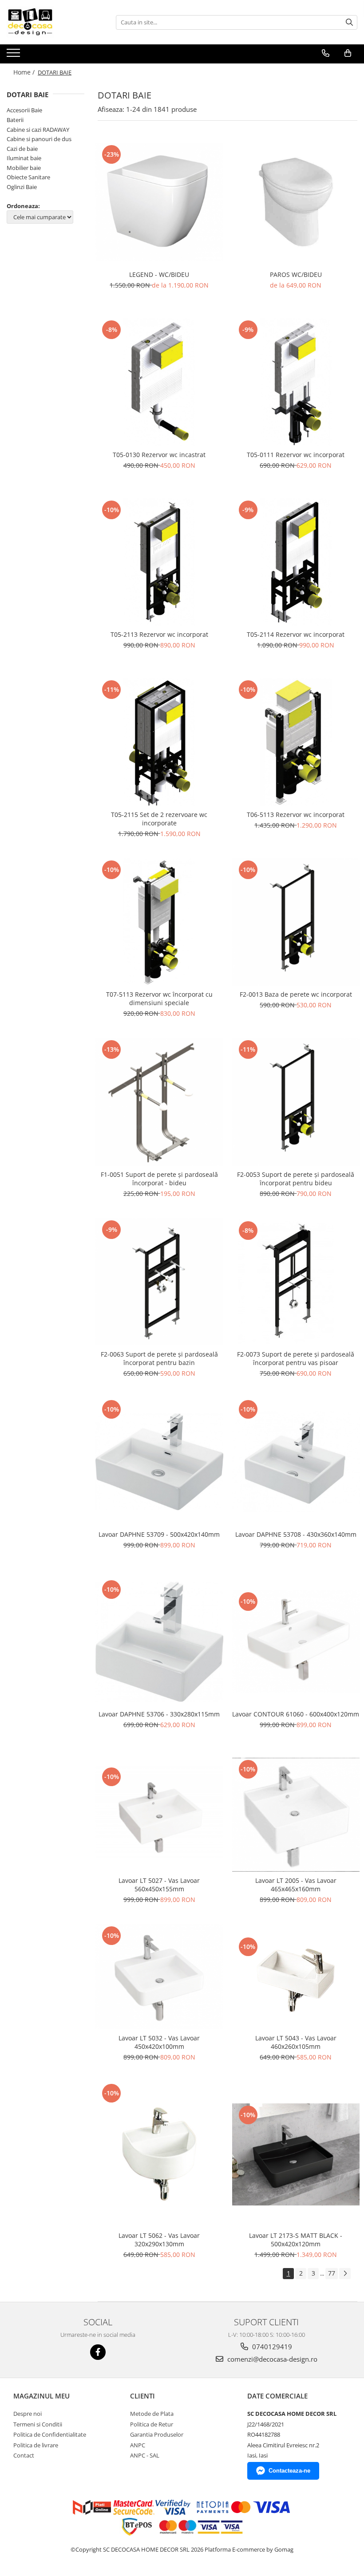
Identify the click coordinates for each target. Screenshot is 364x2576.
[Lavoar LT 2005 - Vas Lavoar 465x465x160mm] (296, 1815)
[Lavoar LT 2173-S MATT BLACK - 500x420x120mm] (296, 2154)
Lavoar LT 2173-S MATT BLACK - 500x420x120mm (296, 2240)
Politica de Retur (152, 2424)
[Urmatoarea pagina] (345, 2274)
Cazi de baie (22, 149)
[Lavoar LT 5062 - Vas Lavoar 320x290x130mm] (159, 2154)
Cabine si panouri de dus (39, 139)
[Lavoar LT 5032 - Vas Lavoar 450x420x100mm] (159, 1977)
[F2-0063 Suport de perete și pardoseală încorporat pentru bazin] (159, 1282)
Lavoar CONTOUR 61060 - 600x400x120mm (296, 1714)
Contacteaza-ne (289, 2471)
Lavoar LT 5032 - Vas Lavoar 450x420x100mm (159, 2042)
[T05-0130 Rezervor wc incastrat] (159, 382)
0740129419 (271, 2347)
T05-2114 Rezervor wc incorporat (296, 634)
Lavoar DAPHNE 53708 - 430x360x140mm (296, 1534)
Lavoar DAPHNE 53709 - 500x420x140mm (159, 1534)
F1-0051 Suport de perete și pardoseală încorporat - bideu (159, 1179)
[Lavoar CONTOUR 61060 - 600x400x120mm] (296, 1641)
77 (332, 2273)
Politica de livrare (36, 2445)
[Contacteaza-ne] (326, 53)
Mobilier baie (24, 168)
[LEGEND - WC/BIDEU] (159, 202)
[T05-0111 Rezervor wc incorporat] (296, 382)
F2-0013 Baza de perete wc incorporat (296, 994)
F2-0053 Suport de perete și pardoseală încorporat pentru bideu (296, 1179)
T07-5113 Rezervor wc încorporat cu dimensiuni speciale (159, 998)
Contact (24, 2455)
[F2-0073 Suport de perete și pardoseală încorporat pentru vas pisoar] (296, 1282)
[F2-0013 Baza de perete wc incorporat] (296, 922)
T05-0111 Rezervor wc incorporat (296, 455)
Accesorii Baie (24, 110)
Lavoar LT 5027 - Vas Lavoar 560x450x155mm (159, 1885)
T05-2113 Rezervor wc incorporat (159, 634)
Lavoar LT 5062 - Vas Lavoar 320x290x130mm (159, 2240)
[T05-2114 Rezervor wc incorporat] (296, 562)
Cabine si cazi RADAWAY (38, 130)
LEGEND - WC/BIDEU (159, 274)
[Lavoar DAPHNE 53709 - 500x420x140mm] (159, 1462)
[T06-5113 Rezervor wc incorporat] (296, 742)
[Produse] (14, 55)
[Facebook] (98, 2352)
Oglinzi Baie (22, 187)
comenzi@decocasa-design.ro (271, 2359)
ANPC (138, 2445)
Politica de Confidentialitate (50, 2434)
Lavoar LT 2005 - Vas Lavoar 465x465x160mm (296, 1885)
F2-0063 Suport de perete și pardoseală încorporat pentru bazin (159, 1358)
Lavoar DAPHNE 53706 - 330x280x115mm (159, 1714)
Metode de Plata (152, 2414)
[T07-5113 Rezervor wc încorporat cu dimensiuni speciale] (159, 922)
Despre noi (28, 2414)
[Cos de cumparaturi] (348, 53)
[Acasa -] (51, 22)
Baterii (15, 120)
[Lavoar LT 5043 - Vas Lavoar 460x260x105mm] (296, 1977)
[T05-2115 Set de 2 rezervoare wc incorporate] (159, 742)
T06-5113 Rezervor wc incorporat (296, 815)
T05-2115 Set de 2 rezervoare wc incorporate (159, 819)
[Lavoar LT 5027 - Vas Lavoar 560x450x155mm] (159, 1815)
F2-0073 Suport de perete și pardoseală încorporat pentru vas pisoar (296, 1358)
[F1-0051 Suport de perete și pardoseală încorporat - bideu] (159, 1102)
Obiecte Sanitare (28, 177)
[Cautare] (349, 22)
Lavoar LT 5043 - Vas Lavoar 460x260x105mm (296, 2042)
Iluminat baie (24, 158)
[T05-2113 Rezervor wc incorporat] (159, 562)
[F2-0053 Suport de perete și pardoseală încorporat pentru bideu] (296, 1102)
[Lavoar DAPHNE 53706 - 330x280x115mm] (159, 1642)
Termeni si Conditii (38, 2424)
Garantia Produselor (157, 2434)
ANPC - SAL (145, 2455)
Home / (25, 72)
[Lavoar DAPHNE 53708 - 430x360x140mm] (296, 1462)
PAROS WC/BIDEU (296, 274)
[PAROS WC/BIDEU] (296, 202)
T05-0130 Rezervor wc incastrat (159, 455)
